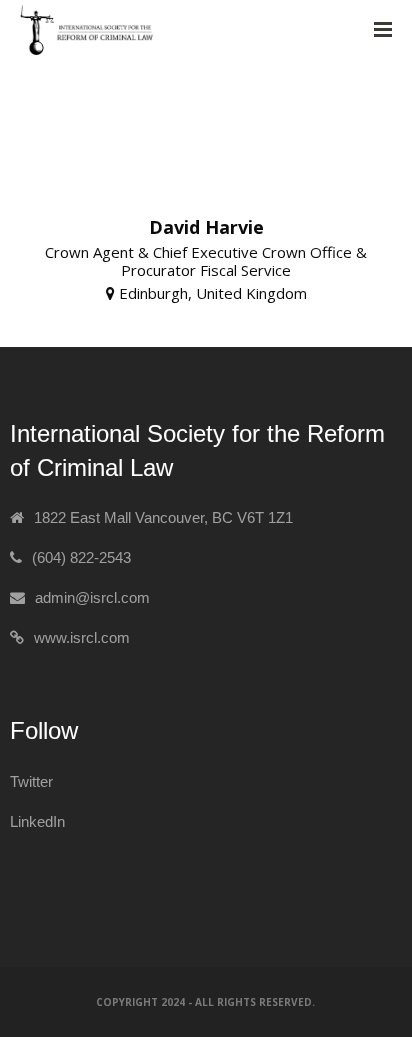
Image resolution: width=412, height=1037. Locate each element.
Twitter (31, 781)
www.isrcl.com (82, 637)
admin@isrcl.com (92, 597)
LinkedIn (37, 821)
